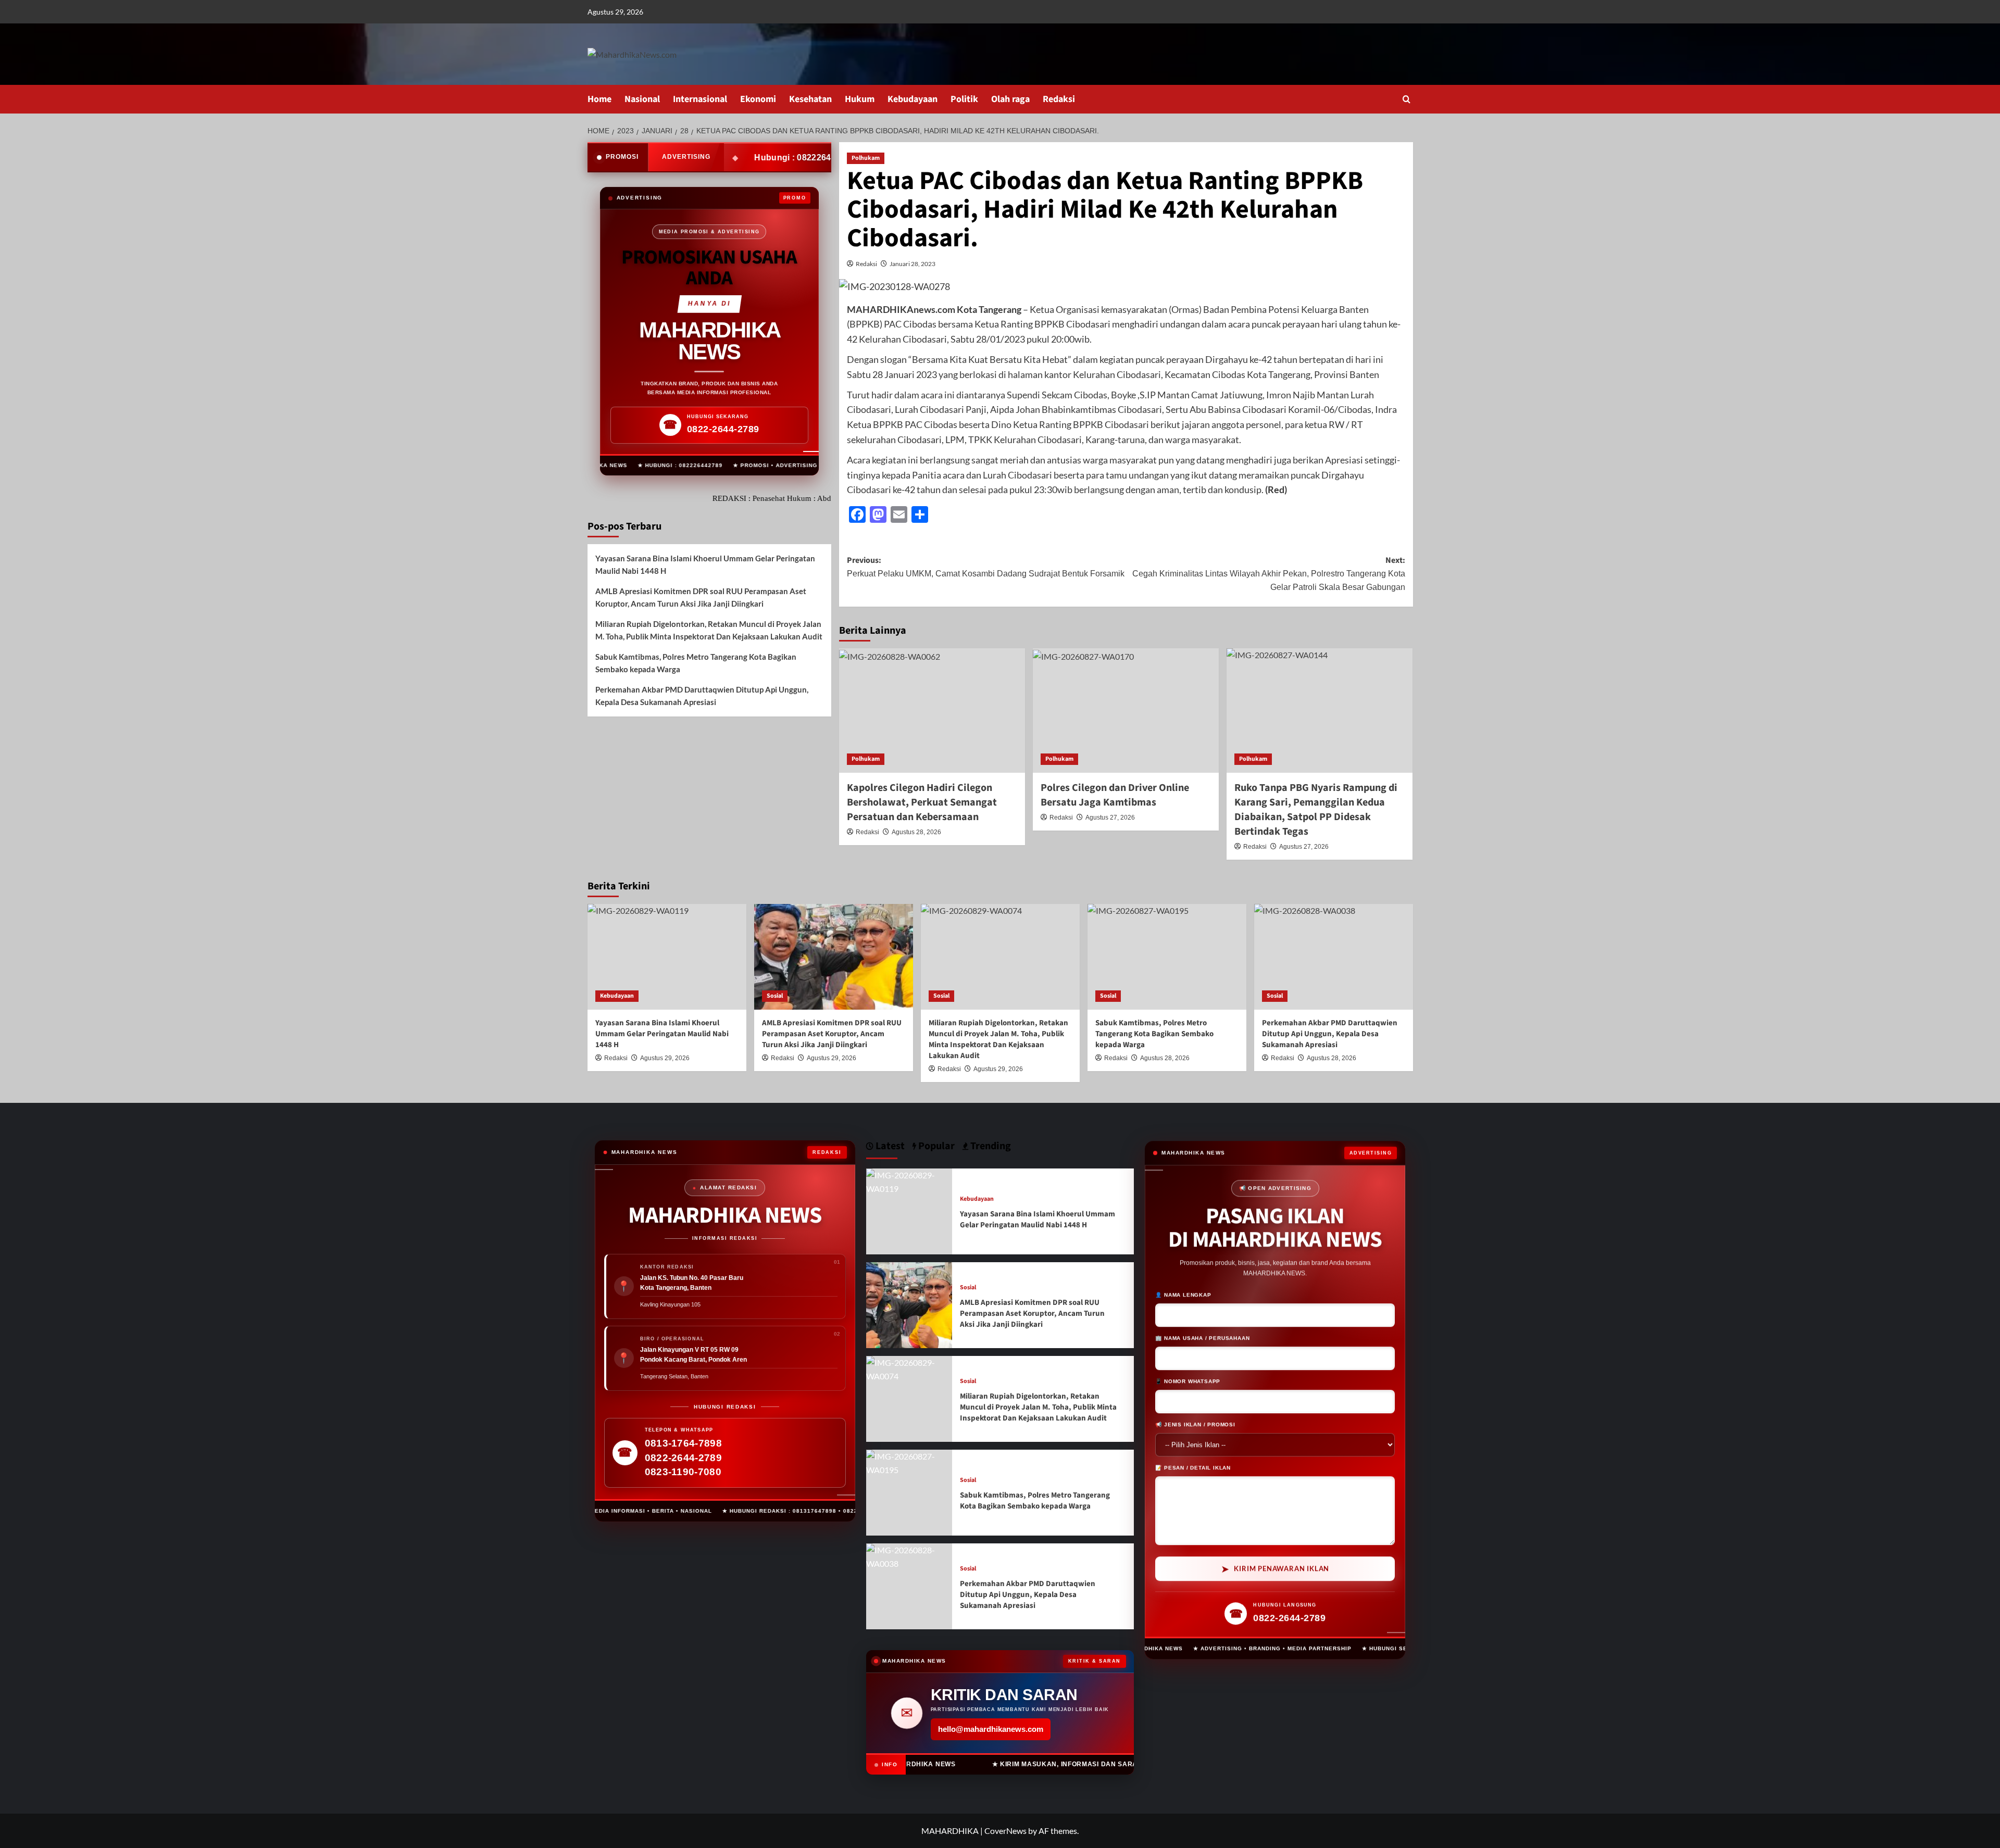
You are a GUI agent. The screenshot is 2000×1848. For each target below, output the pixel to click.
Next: (1269, 573)
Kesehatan (810, 99)
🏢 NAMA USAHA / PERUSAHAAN (1202, 1339)
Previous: (986, 567)
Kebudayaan (913, 99)
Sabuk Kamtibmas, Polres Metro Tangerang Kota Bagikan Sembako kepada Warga (696, 663)
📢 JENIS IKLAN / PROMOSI (1195, 1425)
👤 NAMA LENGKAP (1183, 1296)
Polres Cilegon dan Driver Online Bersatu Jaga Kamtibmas (1115, 795)
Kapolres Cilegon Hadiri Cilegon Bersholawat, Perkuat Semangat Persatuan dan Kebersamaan (922, 802)
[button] (1407, 99)
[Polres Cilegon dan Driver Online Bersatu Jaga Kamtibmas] (1126, 710)
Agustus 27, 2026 (1110, 818)
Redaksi (1059, 99)
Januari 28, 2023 (913, 264)
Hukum (860, 99)
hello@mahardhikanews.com (991, 1729)
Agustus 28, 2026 (916, 832)
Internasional (700, 99)
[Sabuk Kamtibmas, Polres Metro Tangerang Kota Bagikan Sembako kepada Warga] (1167, 957)
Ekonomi (758, 99)
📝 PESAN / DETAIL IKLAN (1193, 1469)
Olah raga (1010, 99)
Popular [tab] (935, 1146)
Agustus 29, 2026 (832, 1058)
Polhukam (866, 158)
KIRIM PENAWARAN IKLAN (1276, 1570)
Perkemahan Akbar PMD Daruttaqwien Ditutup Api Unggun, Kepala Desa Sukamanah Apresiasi (702, 696)
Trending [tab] (990, 1146)
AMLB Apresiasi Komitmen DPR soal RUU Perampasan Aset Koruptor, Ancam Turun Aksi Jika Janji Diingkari (701, 598)
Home (599, 99)
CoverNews (1005, 1831)
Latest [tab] (889, 1146)
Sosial (775, 996)
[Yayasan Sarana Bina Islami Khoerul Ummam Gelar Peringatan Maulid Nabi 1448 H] (667, 957)
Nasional (642, 99)
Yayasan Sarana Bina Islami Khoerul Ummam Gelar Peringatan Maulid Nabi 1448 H (705, 565)
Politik (964, 99)
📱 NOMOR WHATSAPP (1188, 1382)
